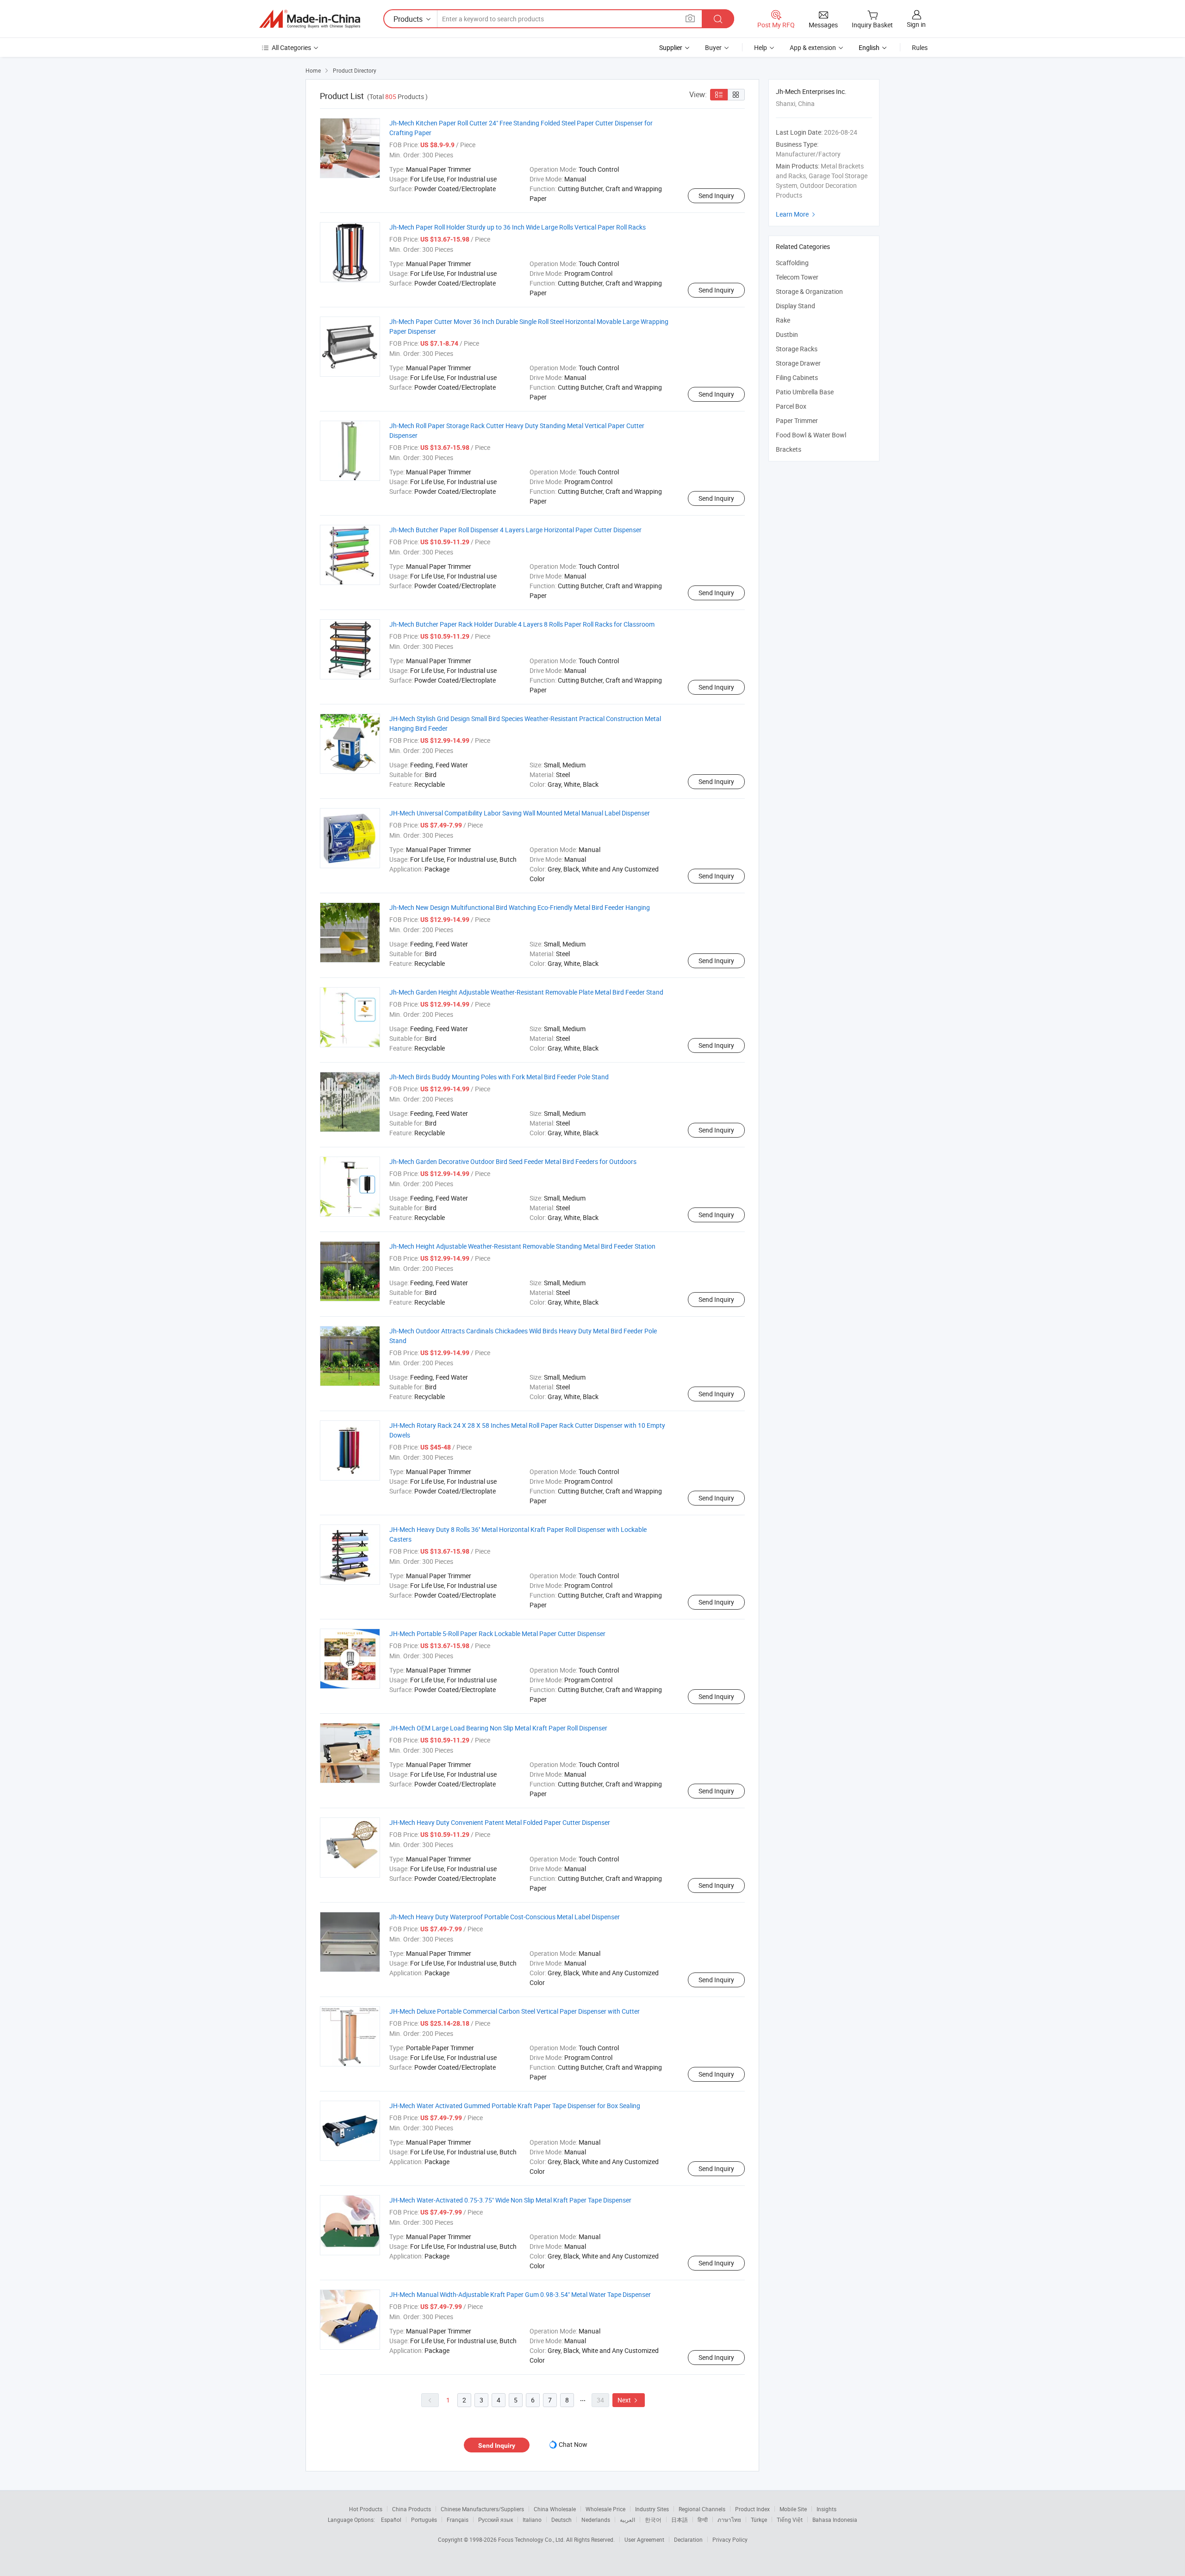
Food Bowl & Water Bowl (811, 435)
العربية (627, 2520)
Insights (826, 2509)
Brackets (789, 449)
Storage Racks (797, 349)
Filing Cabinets (797, 377)
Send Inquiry (716, 196)
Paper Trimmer (797, 420)
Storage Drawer (798, 363)
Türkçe (759, 2520)
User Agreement (644, 2539)
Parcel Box (791, 406)
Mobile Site (793, 2509)
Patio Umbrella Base (805, 392)
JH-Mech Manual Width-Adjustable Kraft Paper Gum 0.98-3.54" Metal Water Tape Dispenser (520, 2294)
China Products (412, 2509)
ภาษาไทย (729, 2520)
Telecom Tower (797, 277)
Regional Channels (702, 2509)
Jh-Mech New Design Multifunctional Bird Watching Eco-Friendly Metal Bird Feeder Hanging (520, 907)
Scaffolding (792, 263)
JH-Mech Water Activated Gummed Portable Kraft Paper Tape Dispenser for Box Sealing (515, 2106)
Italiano (532, 2520)
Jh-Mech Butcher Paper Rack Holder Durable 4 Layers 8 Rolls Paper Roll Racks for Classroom (522, 624)
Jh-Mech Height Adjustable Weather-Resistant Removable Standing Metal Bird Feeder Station (522, 1246)
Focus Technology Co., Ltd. (532, 2539)
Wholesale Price (605, 2509)
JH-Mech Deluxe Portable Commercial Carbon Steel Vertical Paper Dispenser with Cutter (515, 2011)
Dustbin (787, 334)
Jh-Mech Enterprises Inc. (811, 91)
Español (391, 2520)
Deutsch (561, 2520)
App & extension (813, 47)
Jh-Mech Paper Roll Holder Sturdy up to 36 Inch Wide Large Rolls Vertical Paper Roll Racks (518, 227)
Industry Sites (652, 2509)
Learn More (797, 214)
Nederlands (596, 2520)
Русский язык (496, 2520)
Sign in (916, 24)
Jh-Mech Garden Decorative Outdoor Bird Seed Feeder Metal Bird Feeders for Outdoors (513, 1161)
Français (458, 2520)
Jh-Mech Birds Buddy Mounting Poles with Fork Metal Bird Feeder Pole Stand (499, 1077)
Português (424, 2520)
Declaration (688, 2539)
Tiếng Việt (790, 2520)
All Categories (291, 47)
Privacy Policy (730, 2539)
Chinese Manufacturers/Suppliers (482, 2509)
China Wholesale (555, 2509)
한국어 (653, 2520)
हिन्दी (703, 2520)
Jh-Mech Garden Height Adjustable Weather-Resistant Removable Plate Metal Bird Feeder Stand (526, 992)
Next (629, 2400)
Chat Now (573, 2444)
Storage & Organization (809, 291)
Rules (920, 47)
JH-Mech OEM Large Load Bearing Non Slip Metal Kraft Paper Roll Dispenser (498, 1728)
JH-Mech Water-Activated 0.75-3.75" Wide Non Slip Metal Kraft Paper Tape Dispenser (510, 2200)
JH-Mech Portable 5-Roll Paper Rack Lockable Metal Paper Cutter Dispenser (497, 1633)
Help (761, 47)
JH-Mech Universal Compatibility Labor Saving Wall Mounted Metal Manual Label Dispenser (520, 813)
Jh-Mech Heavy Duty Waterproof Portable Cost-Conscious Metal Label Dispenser (505, 1917)
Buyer (713, 47)
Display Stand (795, 306)
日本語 (680, 2520)
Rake (783, 320)
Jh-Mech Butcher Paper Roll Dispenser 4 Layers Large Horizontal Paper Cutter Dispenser (515, 530)
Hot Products (366, 2509)
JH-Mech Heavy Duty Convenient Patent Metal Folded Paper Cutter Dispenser (500, 1822)
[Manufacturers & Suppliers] (310, 19)
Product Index (752, 2509)
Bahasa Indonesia (835, 2520)
